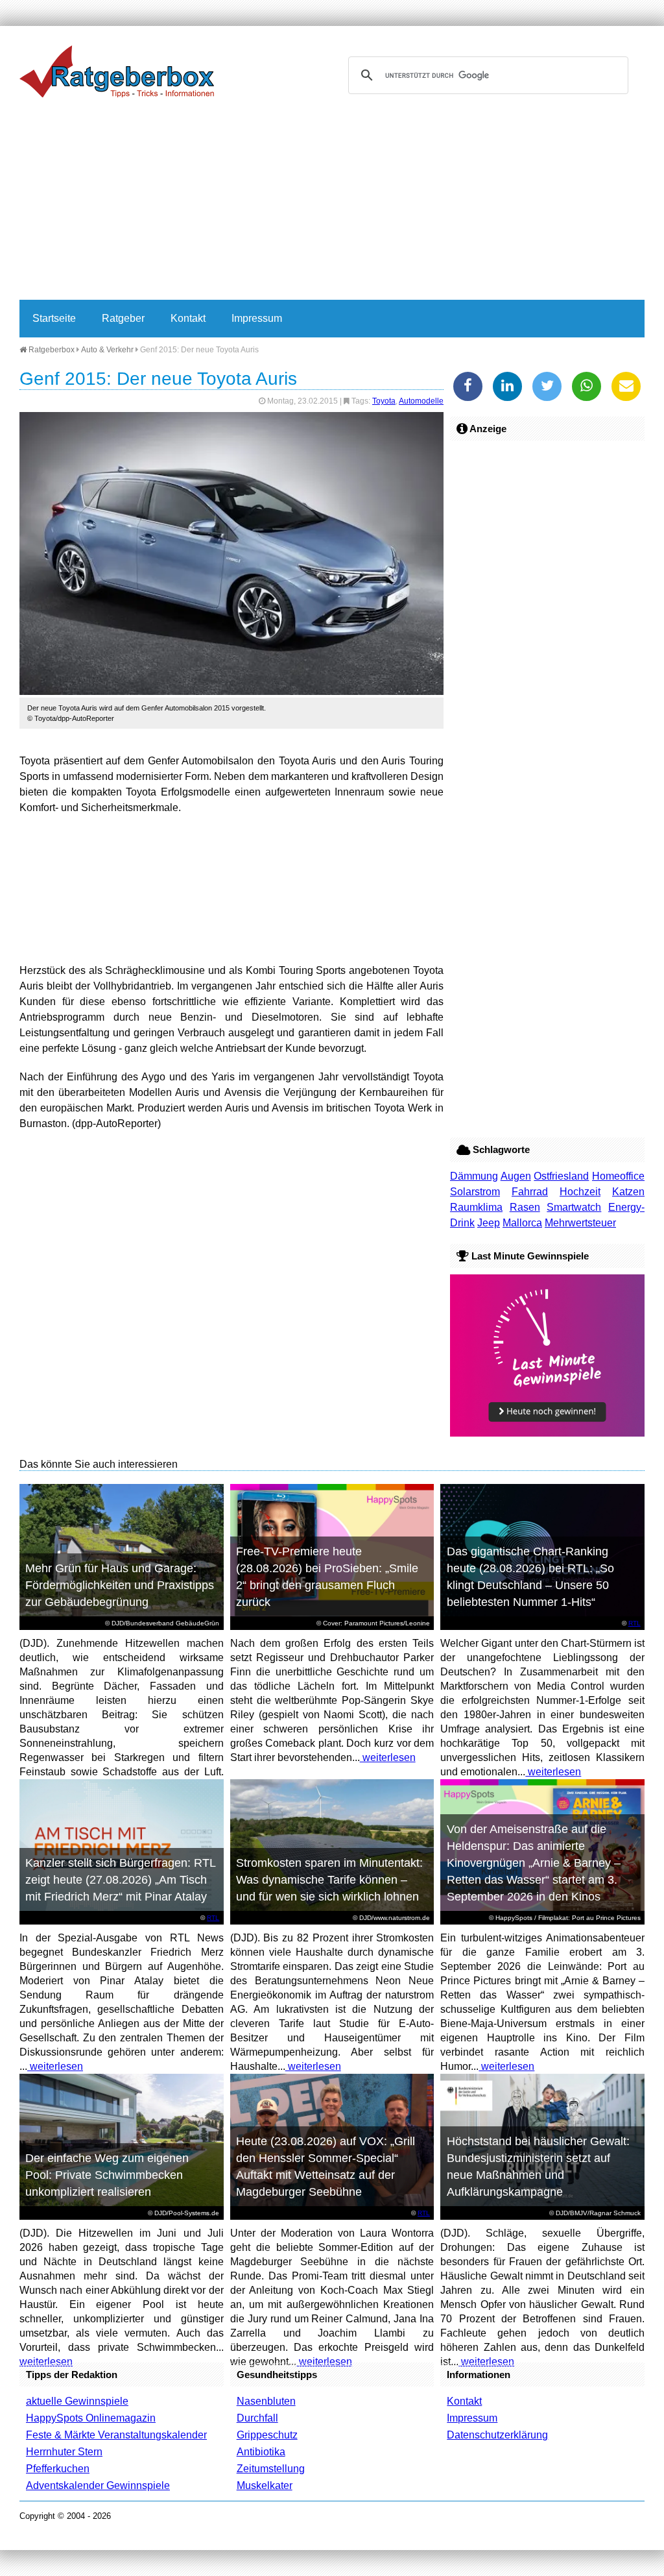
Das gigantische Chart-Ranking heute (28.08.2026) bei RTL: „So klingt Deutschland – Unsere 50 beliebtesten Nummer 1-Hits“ (530, 1577)
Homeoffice (618, 1176)
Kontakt (188, 318)
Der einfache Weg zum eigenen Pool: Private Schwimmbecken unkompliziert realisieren (107, 2175)
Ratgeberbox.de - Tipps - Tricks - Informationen (117, 71)
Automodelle (421, 401)
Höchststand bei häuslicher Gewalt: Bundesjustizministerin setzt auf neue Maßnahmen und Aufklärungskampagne (538, 2167)
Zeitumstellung (271, 2469)
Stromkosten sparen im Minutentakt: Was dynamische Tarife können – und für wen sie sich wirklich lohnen (329, 1880)
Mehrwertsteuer (580, 1223)
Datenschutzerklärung (497, 2435)
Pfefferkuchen (58, 2469)
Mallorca (522, 1223)
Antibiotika (261, 2452)
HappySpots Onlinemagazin (91, 2418)
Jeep (489, 1223)
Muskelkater (265, 2485)
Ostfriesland (561, 1176)
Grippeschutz (267, 2435)
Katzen (628, 1192)
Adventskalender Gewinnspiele (98, 2485)
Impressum (257, 318)
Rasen (525, 1207)
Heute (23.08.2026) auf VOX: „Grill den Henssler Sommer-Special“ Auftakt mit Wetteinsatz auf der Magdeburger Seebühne (326, 2167)
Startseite (54, 318)
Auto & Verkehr (107, 350)
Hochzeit (580, 1192)
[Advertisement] (332, 202)
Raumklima (476, 1207)
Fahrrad (530, 1192)
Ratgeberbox (51, 350)
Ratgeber (123, 318)
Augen (516, 1176)
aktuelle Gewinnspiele (77, 2401)
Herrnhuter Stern (64, 2452)
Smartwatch (574, 1207)
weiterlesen (388, 1757)
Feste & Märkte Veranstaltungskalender (116, 2435)
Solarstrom (475, 1192)
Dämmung (474, 1176)
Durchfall (257, 2418)
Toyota (384, 401)
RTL (634, 1623)
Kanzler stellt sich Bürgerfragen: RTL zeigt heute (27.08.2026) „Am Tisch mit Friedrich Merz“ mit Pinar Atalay (121, 1880)
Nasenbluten (266, 2401)
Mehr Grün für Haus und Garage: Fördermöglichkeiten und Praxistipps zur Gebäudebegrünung (120, 1585)
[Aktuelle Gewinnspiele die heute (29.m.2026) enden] (547, 1433)
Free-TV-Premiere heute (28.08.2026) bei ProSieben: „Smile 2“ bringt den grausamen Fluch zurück (327, 1577)
